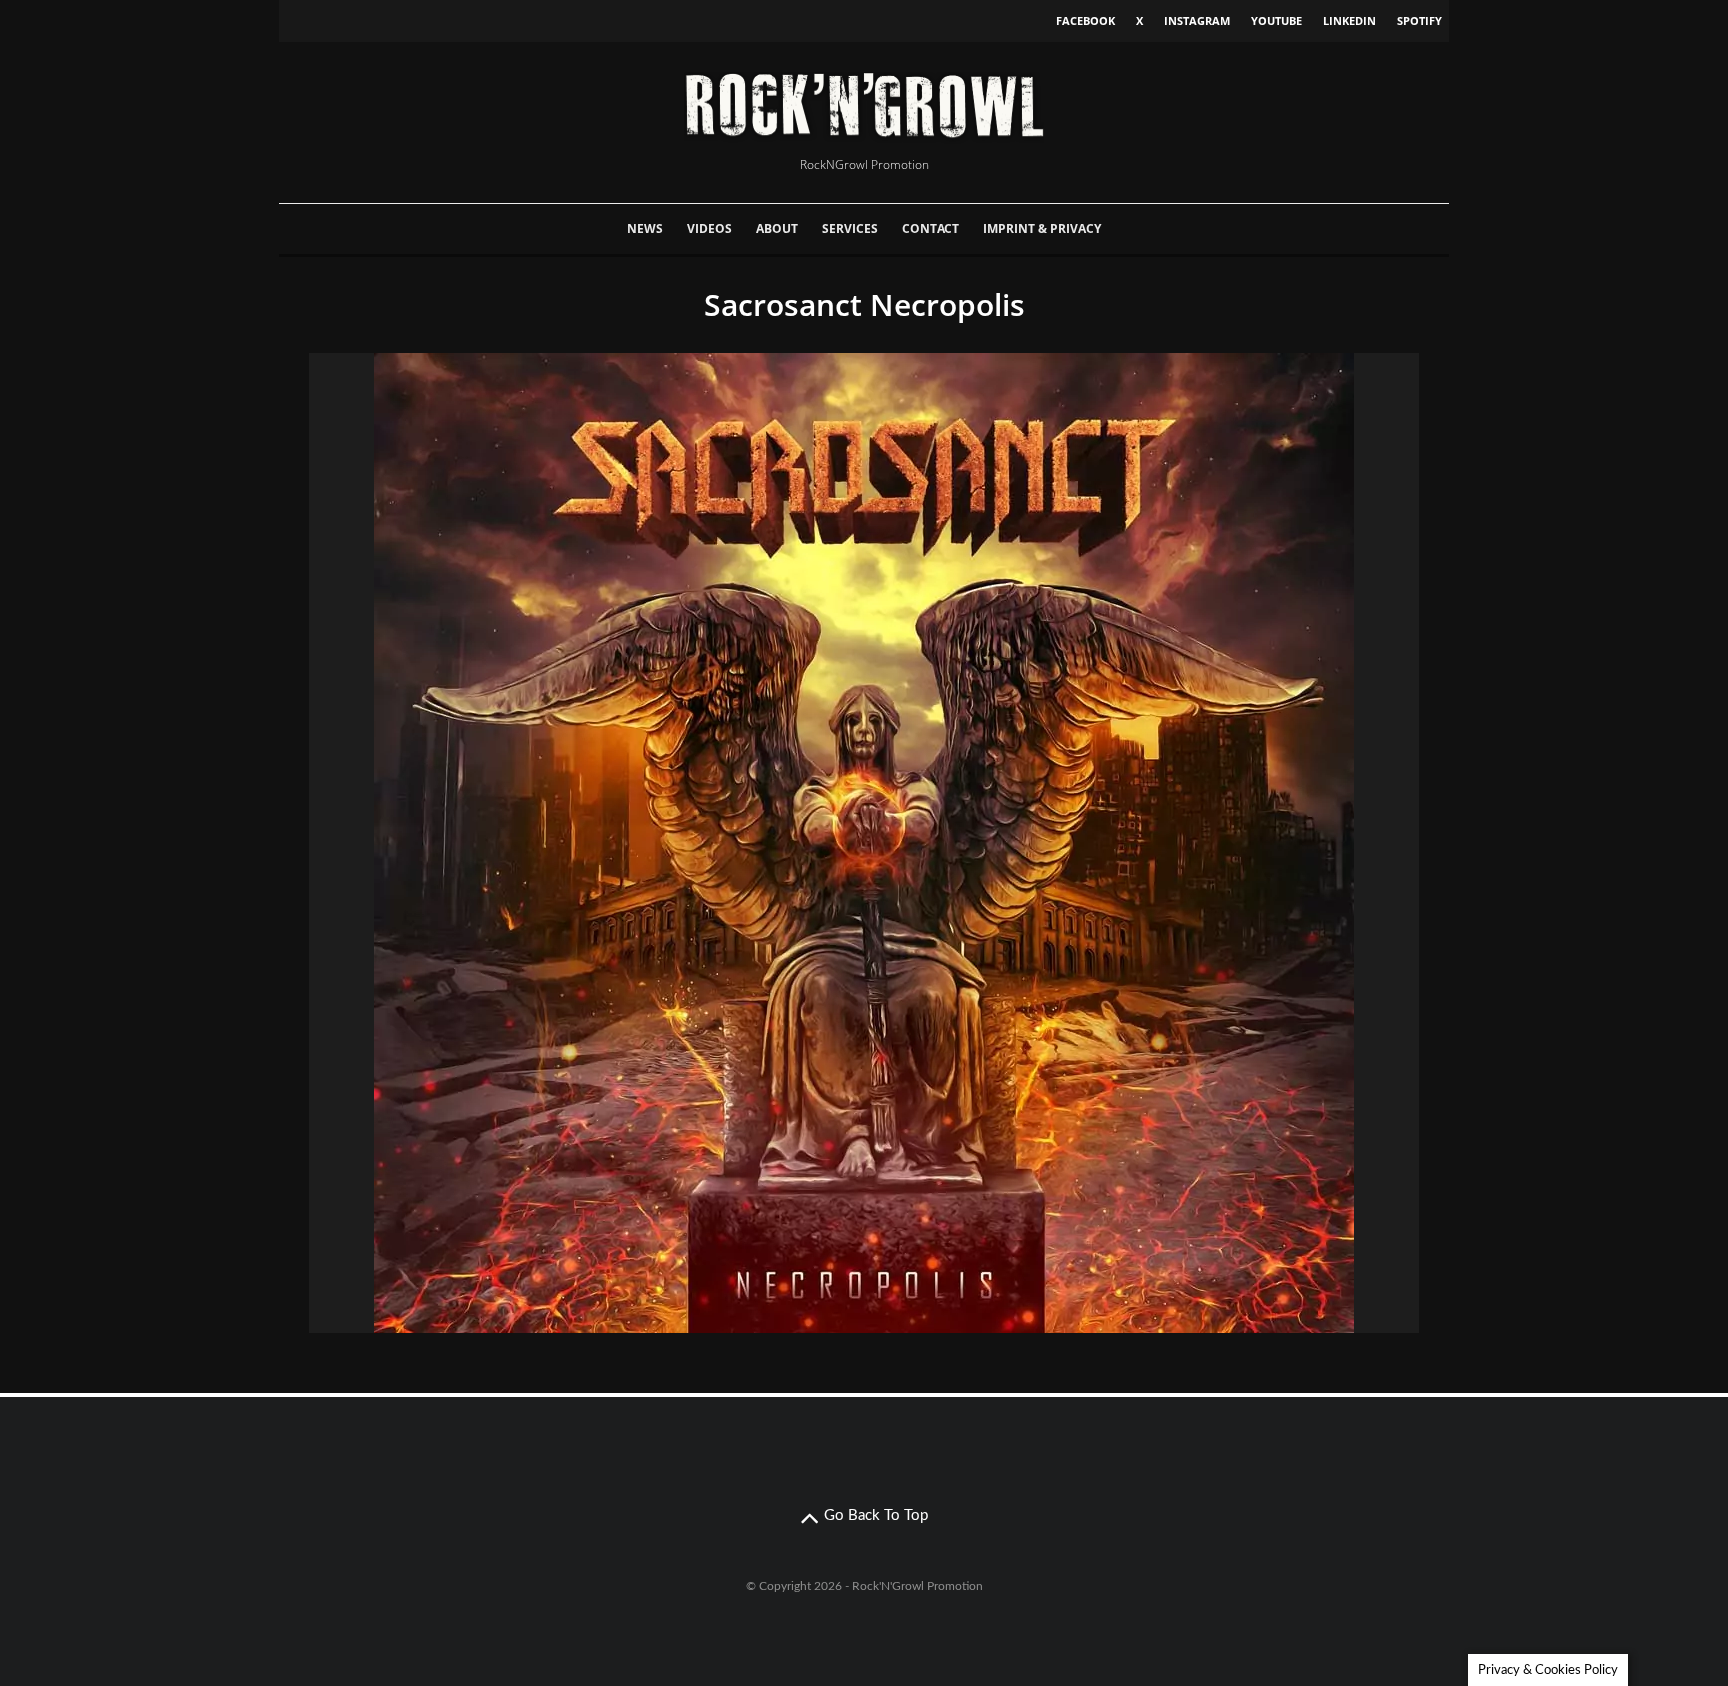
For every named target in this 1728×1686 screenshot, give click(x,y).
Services (850, 228)
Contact (930, 228)
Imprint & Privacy (1042, 228)
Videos (709, 228)
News (645, 228)
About (777, 228)
